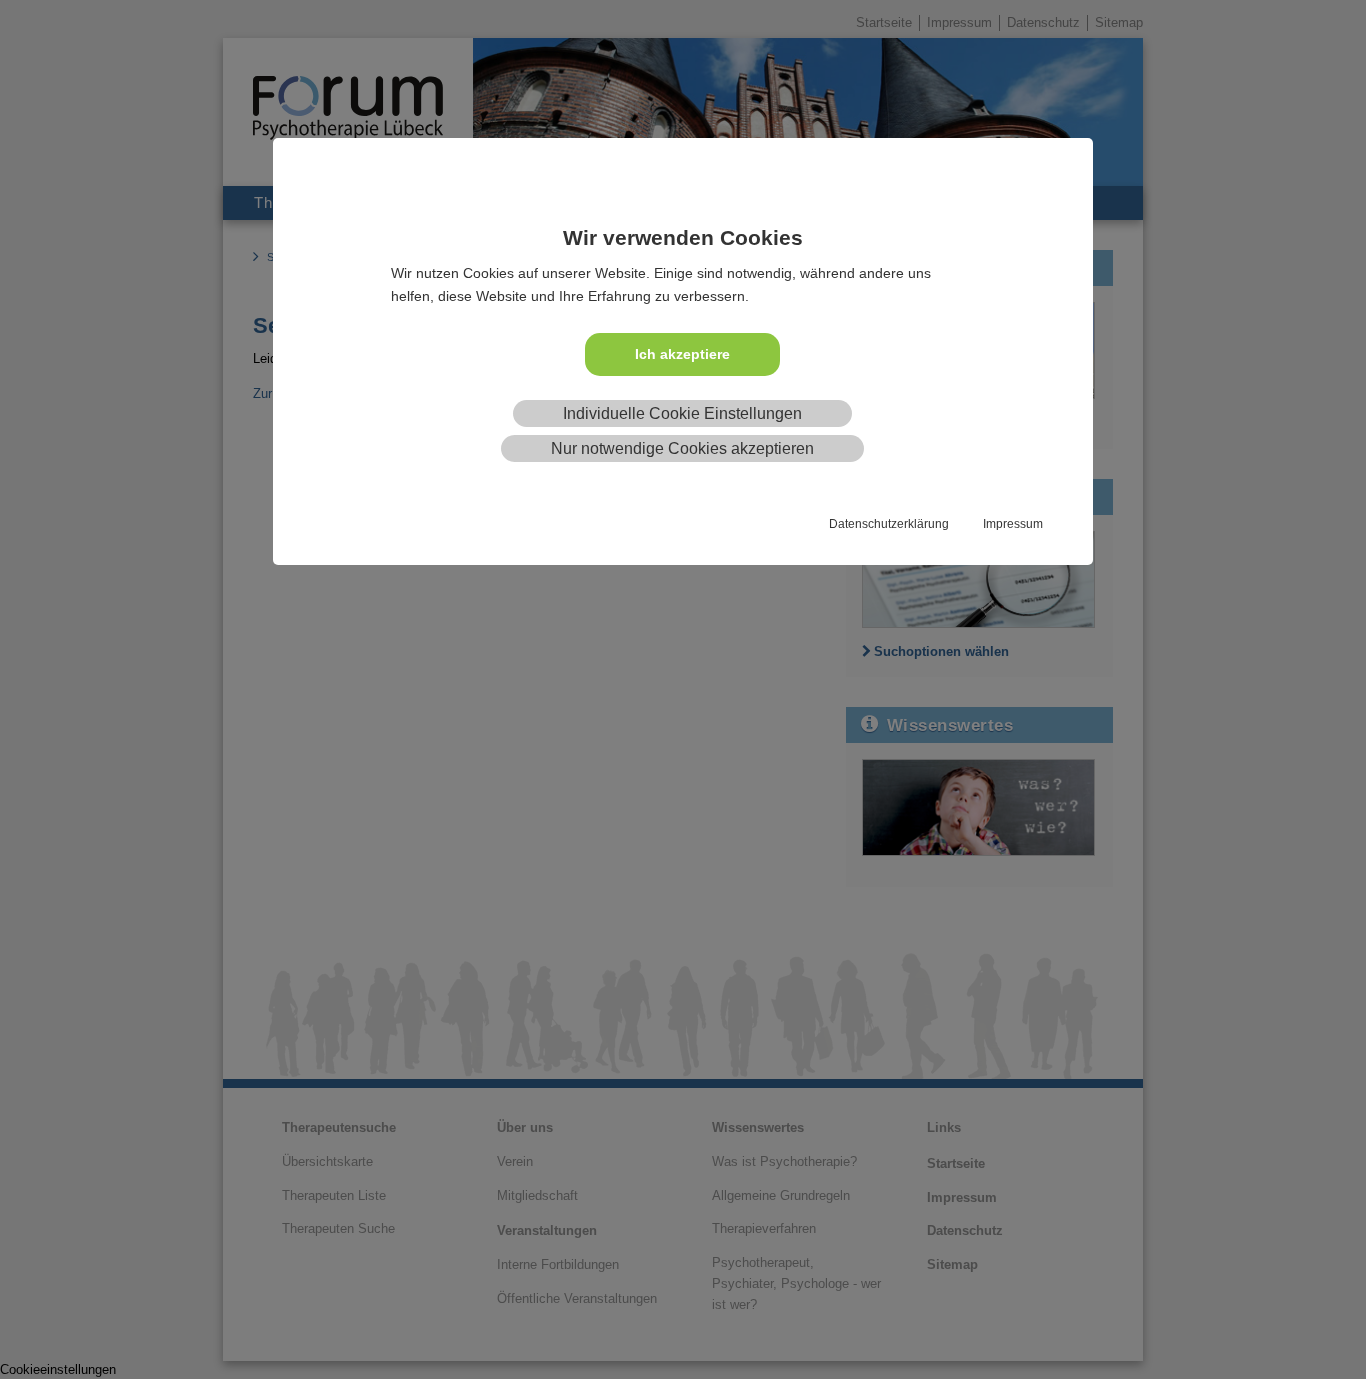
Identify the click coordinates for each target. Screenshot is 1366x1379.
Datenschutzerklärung (889, 523)
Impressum (1013, 523)
